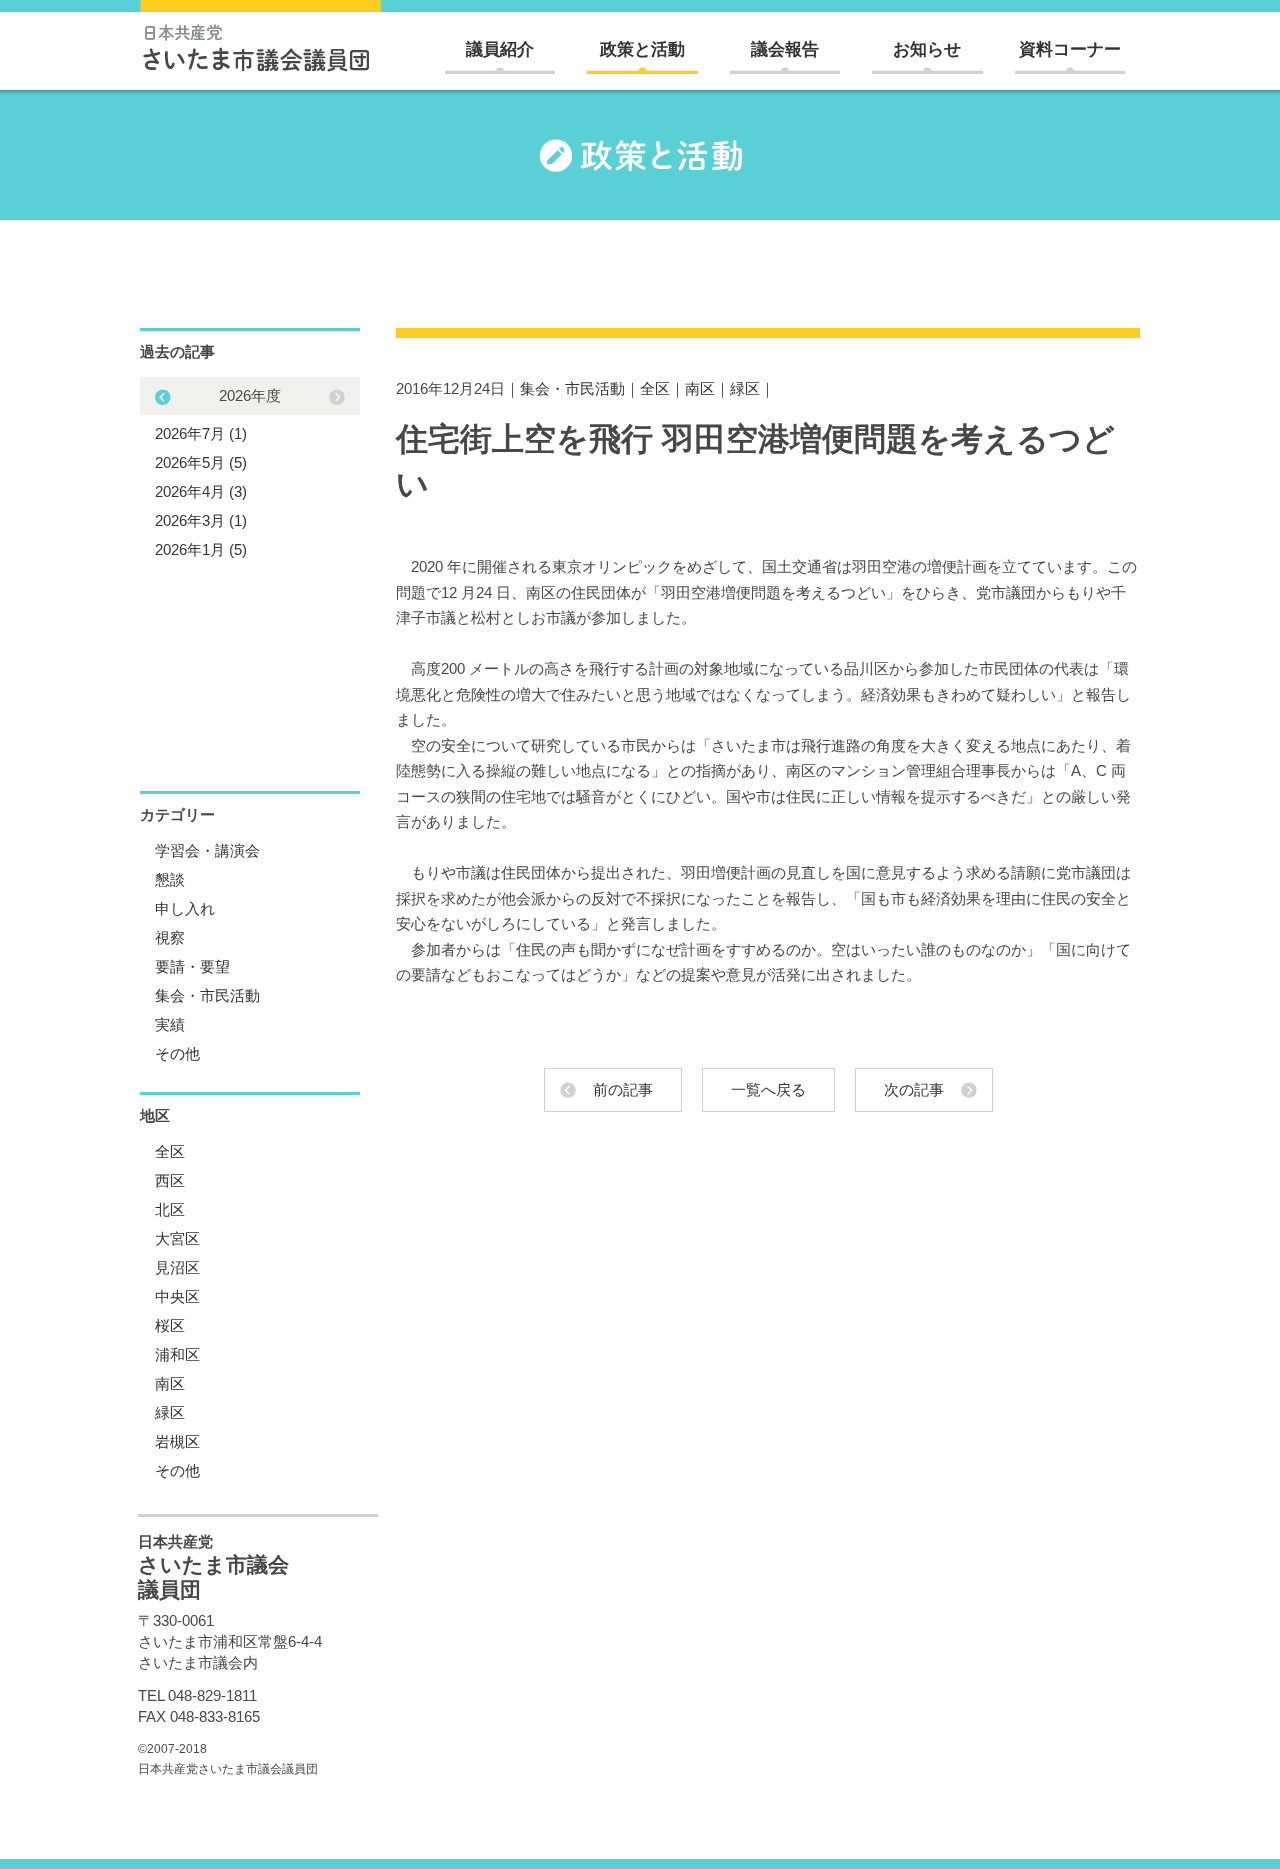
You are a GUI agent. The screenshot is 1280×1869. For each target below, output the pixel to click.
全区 (655, 388)
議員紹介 (500, 49)
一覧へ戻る (768, 1089)
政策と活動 (642, 49)
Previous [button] (337, 397)
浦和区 (177, 1354)
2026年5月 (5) (201, 462)
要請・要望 (192, 966)
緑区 (745, 388)
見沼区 (177, 1267)
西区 (170, 1180)
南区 (700, 388)
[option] (250, 472)
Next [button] (163, 397)
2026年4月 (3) (201, 491)
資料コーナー (1070, 49)
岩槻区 (177, 1441)
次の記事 (914, 1089)
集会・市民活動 (572, 388)
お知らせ (927, 49)
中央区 (177, 1296)
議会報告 (785, 49)
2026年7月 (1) (201, 433)
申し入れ (185, 908)
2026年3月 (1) (201, 520)
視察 (170, 937)
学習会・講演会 (207, 850)
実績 (170, 1024)
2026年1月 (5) (201, 549)
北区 (170, 1209)
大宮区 (177, 1238)
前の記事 (623, 1089)
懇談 (170, 879)
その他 (177, 1053)
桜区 (170, 1325)
